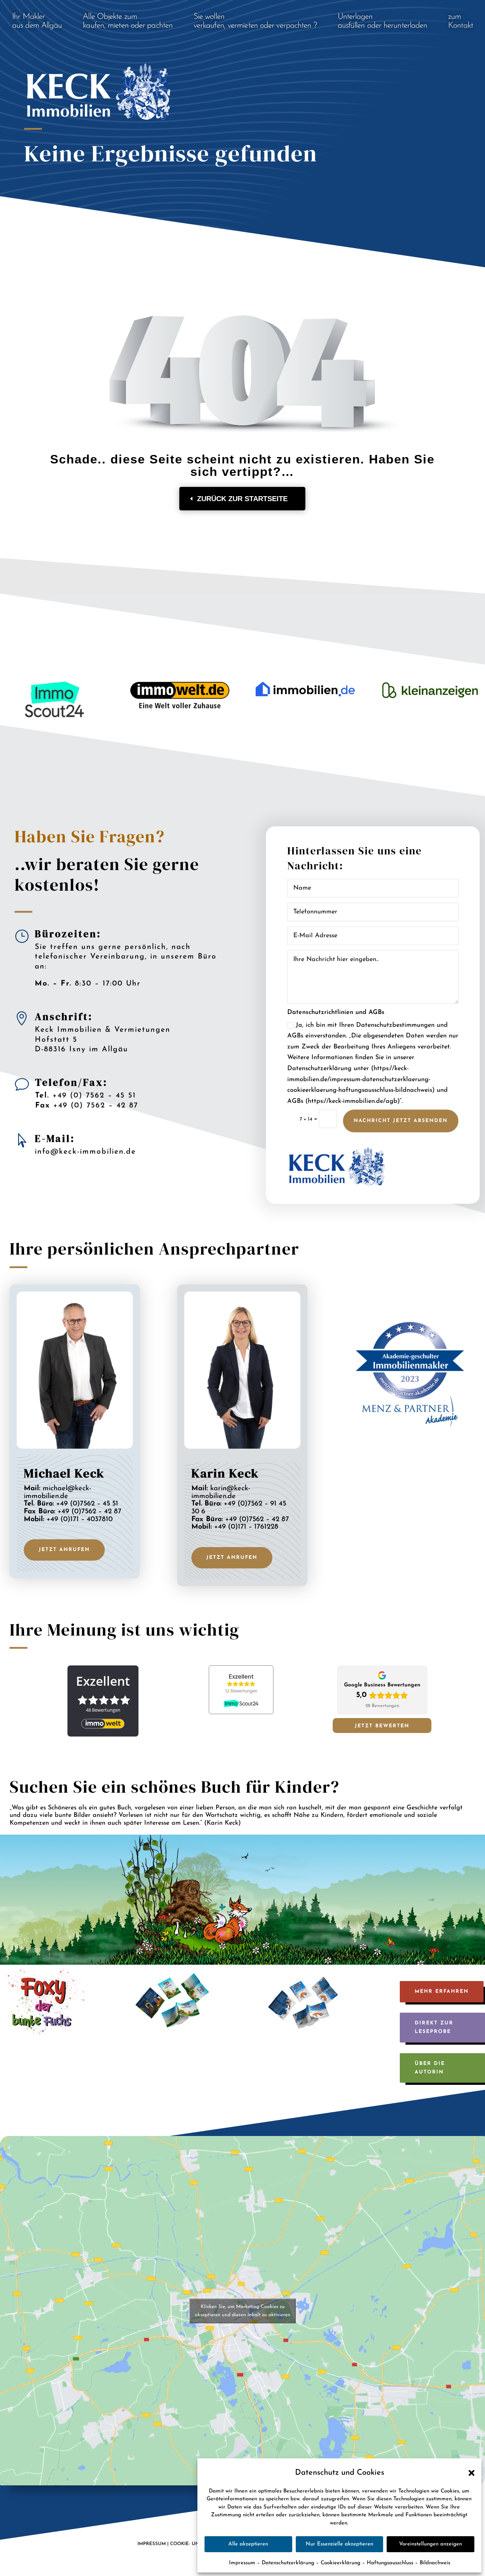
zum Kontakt (461, 21)
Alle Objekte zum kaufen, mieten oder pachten (128, 21)
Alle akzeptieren (248, 2544)
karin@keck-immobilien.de (221, 1492)
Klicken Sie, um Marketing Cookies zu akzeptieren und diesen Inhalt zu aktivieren (243, 2311)
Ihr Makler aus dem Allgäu (37, 21)
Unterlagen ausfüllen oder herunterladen (383, 21)
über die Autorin (430, 2068)
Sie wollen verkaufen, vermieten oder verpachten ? (255, 21)
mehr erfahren (442, 1992)
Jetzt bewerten (382, 1726)
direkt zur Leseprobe (434, 2027)
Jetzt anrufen (64, 1550)
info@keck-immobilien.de (85, 1152)
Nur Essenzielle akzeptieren (339, 2544)
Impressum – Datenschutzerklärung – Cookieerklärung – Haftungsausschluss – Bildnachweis (340, 2563)
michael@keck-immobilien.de (58, 1492)
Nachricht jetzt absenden (401, 1121)
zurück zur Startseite (242, 499)
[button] (471, 2472)
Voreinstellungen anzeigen (430, 2544)
